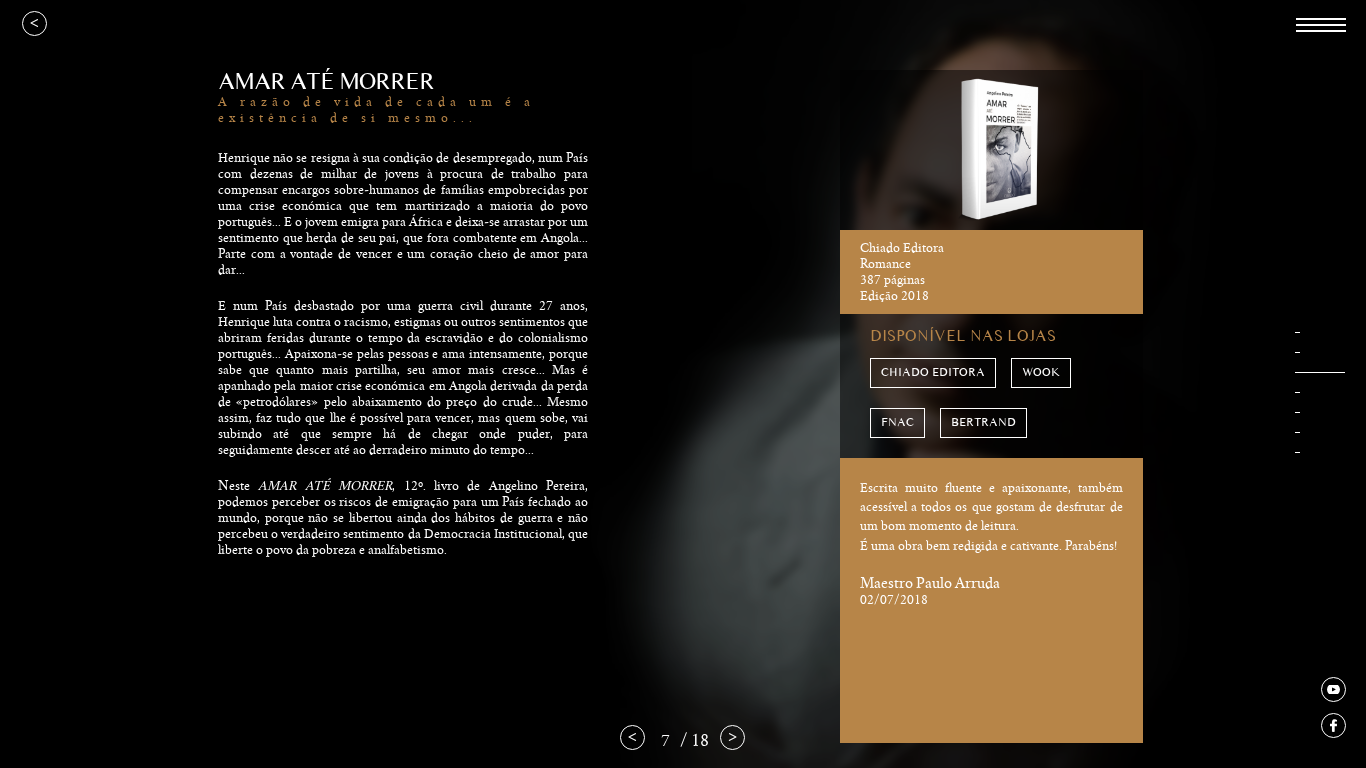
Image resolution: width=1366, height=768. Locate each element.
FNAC (897, 422)
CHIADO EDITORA (933, 372)
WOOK (1041, 372)
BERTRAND (983, 422)
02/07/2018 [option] (991, 543)
